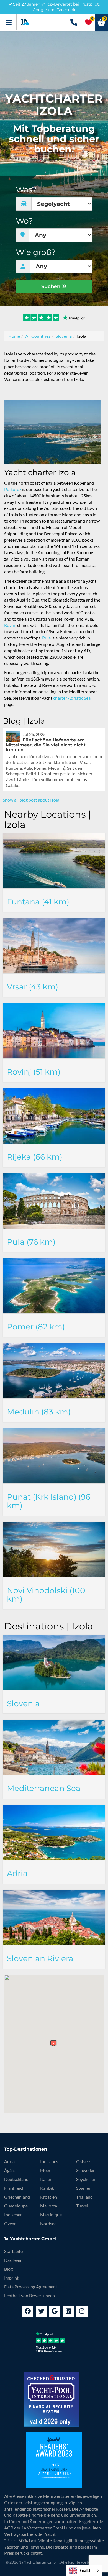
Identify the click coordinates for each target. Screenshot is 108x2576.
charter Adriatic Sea (72, 698)
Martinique (51, 2215)
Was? (26, 190)
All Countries (38, 336)
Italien (46, 2179)
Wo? (24, 221)
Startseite (13, 2251)
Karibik (47, 2188)
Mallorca (49, 2206)
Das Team (13, 2260)
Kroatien (49, 2197)
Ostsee (83, 2161)
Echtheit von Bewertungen (29, 2295)
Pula (46, 638)
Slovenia (64, 336)
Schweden (86, 2170)
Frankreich (14, 2188)
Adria (9, 2161)
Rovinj (10, 625)
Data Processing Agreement (31, 2287)
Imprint (11, 2278)
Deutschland (16, 2179)
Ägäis (9, 2170)
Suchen (52, 286)
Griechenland (17, 2197)
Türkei (82, 2206)
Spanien (84, 2188)
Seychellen (86, 2179)
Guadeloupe (16, 2206)
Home (14, 336)
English (85, 2570)
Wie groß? (36, 252)
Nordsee (48, 2223)
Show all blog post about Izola (31, 800)
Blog (8, 2269)
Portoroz (13, 489)
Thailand (84, 2197)
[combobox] (84, 2571)
